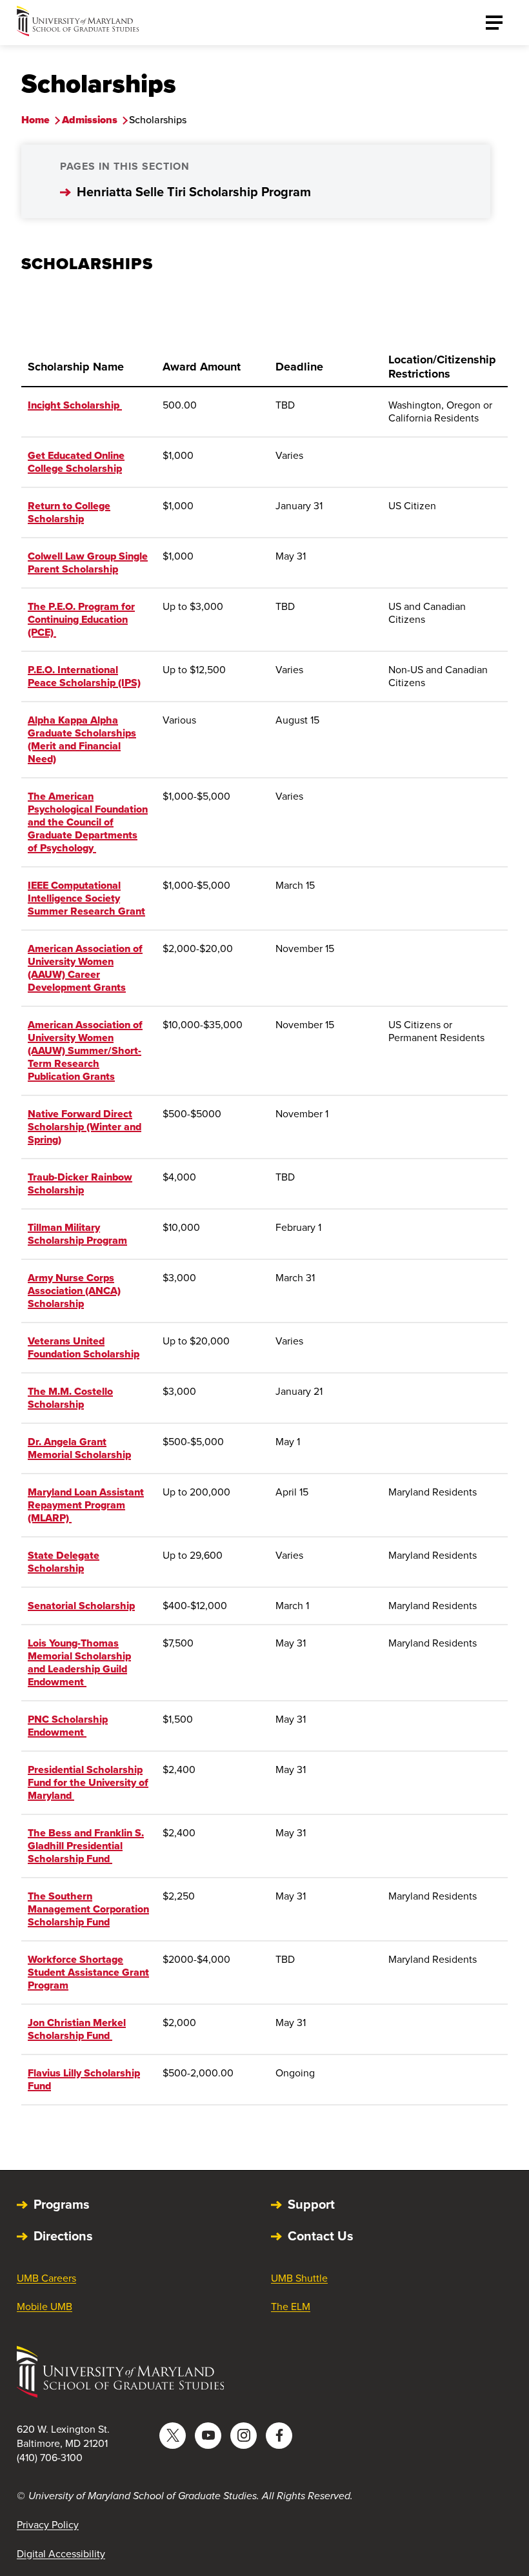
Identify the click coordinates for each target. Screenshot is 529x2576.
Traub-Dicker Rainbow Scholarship (80, 1183)
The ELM (291, 2307)
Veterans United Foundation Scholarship (84, 1347)
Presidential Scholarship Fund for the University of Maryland (88, 1782)
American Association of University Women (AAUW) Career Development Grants (85, 968)
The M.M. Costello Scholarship (70, 1398)
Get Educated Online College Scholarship (76, 462)
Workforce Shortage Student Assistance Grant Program (88, 1972)
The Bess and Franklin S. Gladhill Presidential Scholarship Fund (86, 1846)
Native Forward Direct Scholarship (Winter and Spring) (85, 1127)
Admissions (90, 120)
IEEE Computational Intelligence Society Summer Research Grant (86, 898)
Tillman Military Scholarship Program (77, 1234)
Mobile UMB (45, 2307)
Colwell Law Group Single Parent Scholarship (88, 563)
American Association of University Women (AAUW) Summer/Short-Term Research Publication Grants (85, 1050)
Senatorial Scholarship (81, 1606)
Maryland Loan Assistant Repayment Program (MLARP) (86, 1505)
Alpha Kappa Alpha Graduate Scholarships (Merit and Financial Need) (82, 739)
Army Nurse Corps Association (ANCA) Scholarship (74, 1291)
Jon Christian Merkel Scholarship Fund (77, 2029)
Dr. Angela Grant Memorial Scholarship (79, 1448)
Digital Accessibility (61, 2554)
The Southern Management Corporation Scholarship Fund (88, 1909)
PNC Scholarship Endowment (68, 1726)
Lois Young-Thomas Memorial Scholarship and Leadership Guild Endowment (79, 1662)
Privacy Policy (48, 2525)
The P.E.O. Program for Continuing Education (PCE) (81, 619)
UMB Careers (46, 2278)
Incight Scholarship (75, 405)
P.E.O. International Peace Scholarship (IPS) (84, 676)
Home (35, 120)
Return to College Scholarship (69, 512)
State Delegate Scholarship (64, 1562)
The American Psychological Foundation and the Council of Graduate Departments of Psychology (88, 822)
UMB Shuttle (299, 2278)
